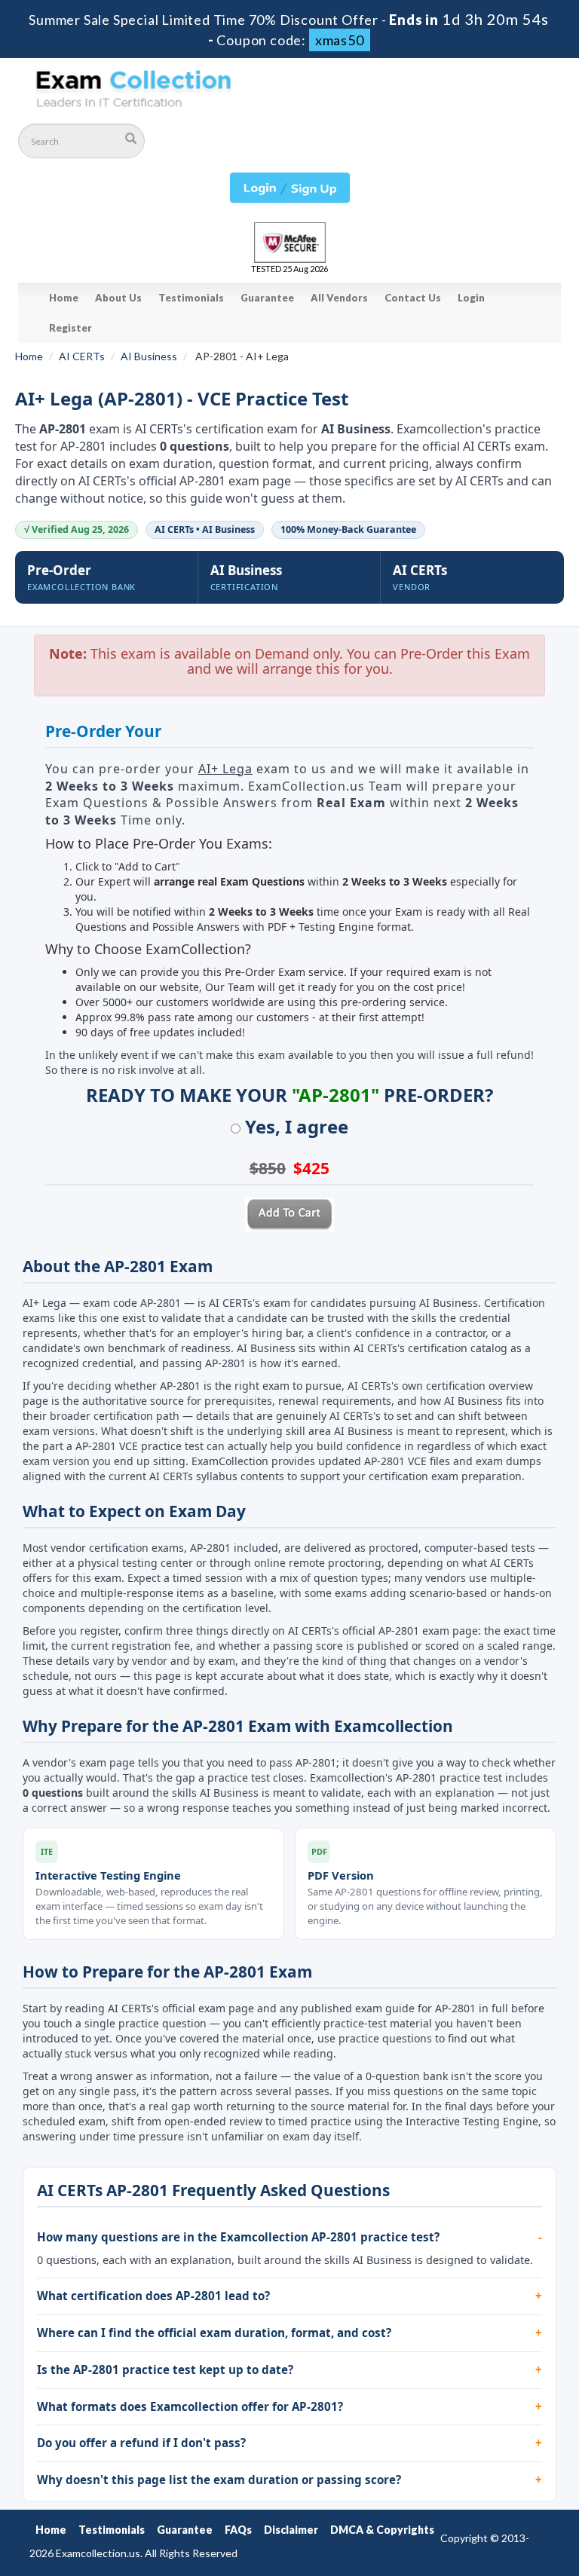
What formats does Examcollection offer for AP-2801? (190, 2406)
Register (70, 328)
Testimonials (191, 298)
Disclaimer (291, 2530)
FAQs (238, 2530)
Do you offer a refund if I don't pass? (141, 2443)
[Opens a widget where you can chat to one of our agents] (476, 2490)
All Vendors (339, 298)
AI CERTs (82, 356)
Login (471, 298)
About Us (118, 298)
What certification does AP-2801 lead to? (153, 2296)
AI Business (149, 356)
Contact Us (413, 298)
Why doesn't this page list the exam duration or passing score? (219, 2480)
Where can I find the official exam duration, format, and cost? (214, 2333)
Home (64, 298)
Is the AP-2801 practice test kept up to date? (165, 2369)
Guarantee (267, 298)
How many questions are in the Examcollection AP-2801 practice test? (238, 2237)
